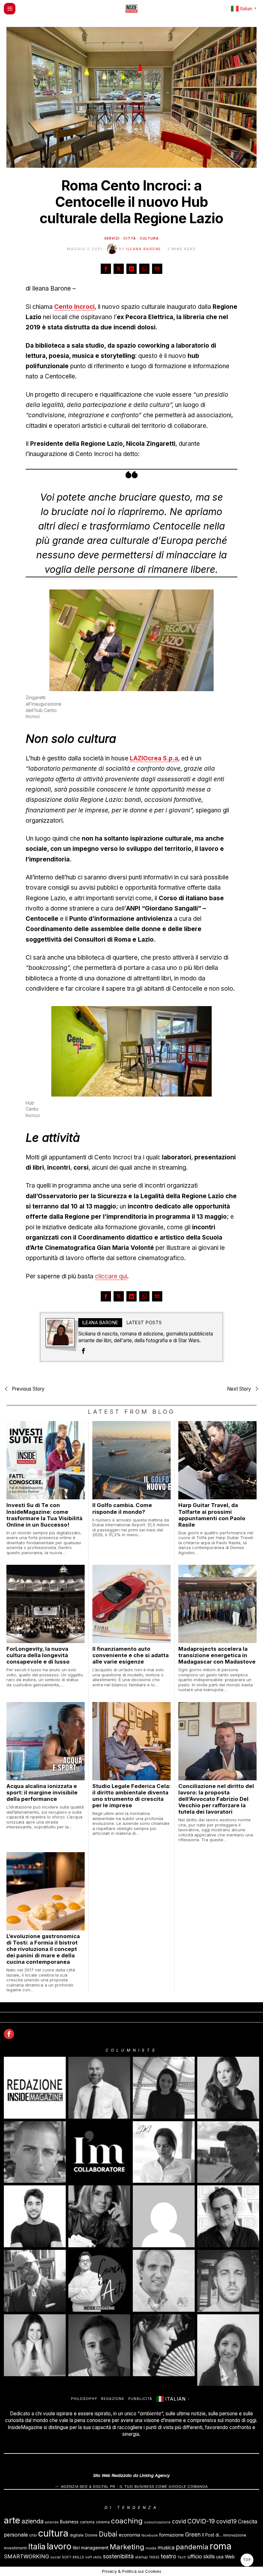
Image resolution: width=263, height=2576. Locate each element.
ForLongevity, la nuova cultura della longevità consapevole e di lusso (38, 1655)
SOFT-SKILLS (73, 2557)
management (95, 2548)
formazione (171, 2535)
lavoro (59, 2546)
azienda (33, 2521)
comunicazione (157, 2522)
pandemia (192, 2547)
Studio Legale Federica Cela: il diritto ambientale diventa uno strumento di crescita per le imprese (131, 1796)
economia (129, 2535)
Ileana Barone (144, 249)
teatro (168, 2556)
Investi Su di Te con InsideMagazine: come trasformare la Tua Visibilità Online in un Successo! (44, 1515)
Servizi (112, 238)
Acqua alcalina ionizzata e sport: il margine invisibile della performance (42, 1792)
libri (76, 2548)
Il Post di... (212, 2535)
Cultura (149, 238)
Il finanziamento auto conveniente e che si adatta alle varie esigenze (131, 1655)
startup (141, 2557)
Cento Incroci (74, 307)
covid (179, 2521)
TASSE (154, 2557)
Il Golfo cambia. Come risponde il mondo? (122, 1508)
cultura (53, 2533)
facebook (150, 2535)
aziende (52, 2522)
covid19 (226, 2521)
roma (221, 2546)
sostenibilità (118, 2556)
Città (130, 238)
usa (220, 2557)
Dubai (108, 2534)
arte (12, 2520)
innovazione (235, 2535)
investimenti (15, 2548)
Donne (91, 2535)
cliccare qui (111, 1276)
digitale (77, 2535)
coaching (127, 2521)
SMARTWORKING (26, 2556)
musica (166, 2548)
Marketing (127, 2547)
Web (230, 2557)
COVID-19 (201, 2521)
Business (69, 2522)
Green (193, 2535)
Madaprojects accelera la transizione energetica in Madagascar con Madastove (217, 1655)
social (55, 2557)
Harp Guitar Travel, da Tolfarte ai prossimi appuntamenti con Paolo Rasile (212, 1515)
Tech (182, 2557)
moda (151, 2548)
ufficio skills (201, 2557)
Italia (37, 2546)
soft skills (93, 2557)
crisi (33, 2535)
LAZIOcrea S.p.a (154, 758)
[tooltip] (106, 269)
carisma (87, 2522)
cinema (103, 2522)
